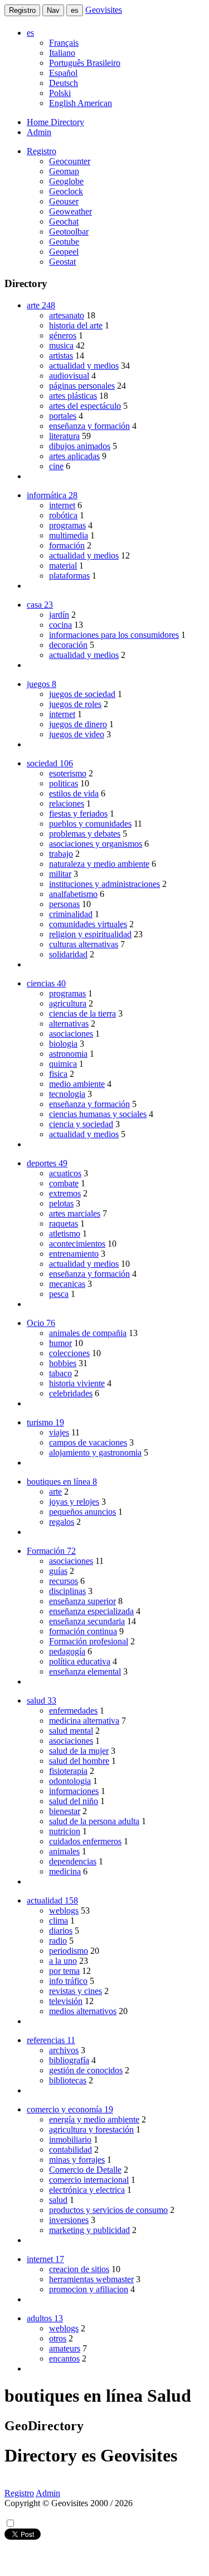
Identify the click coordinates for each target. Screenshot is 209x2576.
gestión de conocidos (86, 2070)
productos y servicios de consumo (108, 2210)
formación (67, 545)
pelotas (61, 1203)
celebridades (71, 1393)
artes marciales (75, 1213)
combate (64, 1183)
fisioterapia (68, 1771)
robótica (63, 515)
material (63, 566)
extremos (65, 1193)
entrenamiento (74, 1254)
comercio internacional (89, 2180)
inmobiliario (70, 2139)
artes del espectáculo (85, 406)
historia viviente (77, 1383)
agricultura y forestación (91, 2129)
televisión (66, 2001)
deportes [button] (47, 1163)
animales (64, 1851)
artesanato (67, 315)
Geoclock (66, 191)
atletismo (65, 1234)
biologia (63, 1044)
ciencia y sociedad (81, 1124)
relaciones (67, 803)
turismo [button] (45, 1422)
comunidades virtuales (88, 924)
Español (63, 73)
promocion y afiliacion (89, 2289)
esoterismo (68, 773)
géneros (63, 335)
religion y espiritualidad (90, 934)
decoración (68, 645)
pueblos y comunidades (90, 824)
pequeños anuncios (82, 1512)
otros (58, 2338)
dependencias (73, 1861)
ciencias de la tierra (82, 1013)
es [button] (30, 33)
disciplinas (67, 1591)
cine (56, 466)
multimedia (69, 535)
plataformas (69, 576)
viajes (59, 1432)
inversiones (69, 2220)
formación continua (83, 1631)
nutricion (65, 1831)
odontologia (70, 1781)
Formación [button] (51, 1551)
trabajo (61, 854)
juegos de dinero (78, 724)
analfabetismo (73, 894)
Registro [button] (42, 151)
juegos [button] (42, 684)
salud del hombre (79, 1761)
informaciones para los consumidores (114, 635)
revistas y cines (76, 1991)
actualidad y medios (84, 366)
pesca (59, 1294)
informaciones (74, 1791)
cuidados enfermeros (85, 1841)
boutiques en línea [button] (62, 1482)
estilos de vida (74, 793)
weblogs (64, 1910)
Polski (60, 93)
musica (61, 345)
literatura (64, 436)
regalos (62, 1522)
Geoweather (71, 211)
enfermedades (73, 1711)
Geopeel (64, 252)
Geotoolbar (69, 232)
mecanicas (67, 1284)
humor (60, 1343)
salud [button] (42, 1700)
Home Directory (55, 122)
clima (59, 1921)
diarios (61, 1931)
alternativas (69, 1024)
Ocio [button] (41, 1323)
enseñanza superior (82, 1601)
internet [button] (45, 2259)
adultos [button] (45, 2318)
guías (58, 1571)
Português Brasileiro (85, 63)
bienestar (65, 1811)
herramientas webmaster (91, 2279)
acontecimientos (77, 1244)
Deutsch (64, 83)
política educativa (80, 1661)
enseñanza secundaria (87, 1621)
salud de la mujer (79, 1751)
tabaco (60, 1373)
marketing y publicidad (89, 2230)
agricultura (68, 1003)
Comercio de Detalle (85, 2170)
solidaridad (68, 954)
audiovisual (69, 376)
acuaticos (65, 1173)
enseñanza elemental (85, 1671)
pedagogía (67, 1651)
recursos (64, 1581)
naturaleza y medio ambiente (99, 864)
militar (60, 874)
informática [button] (52, 495)
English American (81, 103)
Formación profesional (89, 1641)
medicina (65, 1871)
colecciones (69, 1353)
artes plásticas (73, 396)
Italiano (62, 53)
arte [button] (41, 305)
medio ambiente (77, 1084)
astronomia (68, 1054)
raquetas (64, 1223)
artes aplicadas (74, 456)
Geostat (62, 262)
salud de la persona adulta (94, 1821)
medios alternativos (83, 2011)
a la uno (63, 1961)
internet (62, 505)
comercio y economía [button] (70, 2109)
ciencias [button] (46, 983)
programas (67, 525)
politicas (64, 783)
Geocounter (70, 161)
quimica (63, 1064)
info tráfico (68, 1981)
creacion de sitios (79, 2269)
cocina (60, 625)
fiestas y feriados (78, 814)
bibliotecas (68, 2080)
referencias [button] (51, 2040)
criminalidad (71, 914)
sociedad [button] (50, 763)
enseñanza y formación (89, 426)
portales (63, 416)
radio (58, 1941)
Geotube (64, 242)
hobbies (63, 1363)
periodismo (69, 1951)
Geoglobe (66, 181)
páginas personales (82, 386)
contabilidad (71, 2150)
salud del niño (74, 1801)
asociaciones (71, 1034)
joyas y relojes (74, 1502)
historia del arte (76, 325)
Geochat (64, 221)
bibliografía (69, 2060)
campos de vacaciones (88, 1442)
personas (64, 904)
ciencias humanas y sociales (98, 1114)
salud (58, 2200)
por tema (64, 1971)
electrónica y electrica (87, 2190)
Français (64, 43)
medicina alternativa (84, 1721)
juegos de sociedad (82, 694)
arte (55, 1492)
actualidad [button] (52, 1900)
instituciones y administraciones (104, 884)
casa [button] (40, 605)
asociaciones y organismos (96, 844)
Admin (39, 132)
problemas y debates (85, 834)
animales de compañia (88, 1333)
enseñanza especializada (91, 1611)
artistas (61, 356)
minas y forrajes (77, 2160)
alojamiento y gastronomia (95, 1452)
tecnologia (67, 1094)
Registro (22, 10)
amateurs (65, 2348)
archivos (64, 2050)
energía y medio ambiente (94, 2119)
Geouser (64, 201)
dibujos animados (80, 446)
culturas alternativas (84, 944)
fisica (58, 1074)
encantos (64, 2358)
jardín (59, 615)
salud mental (71, 1731)
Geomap (64, 171)
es (75, 10)
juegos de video (77, 734)
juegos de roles (75, 704)
